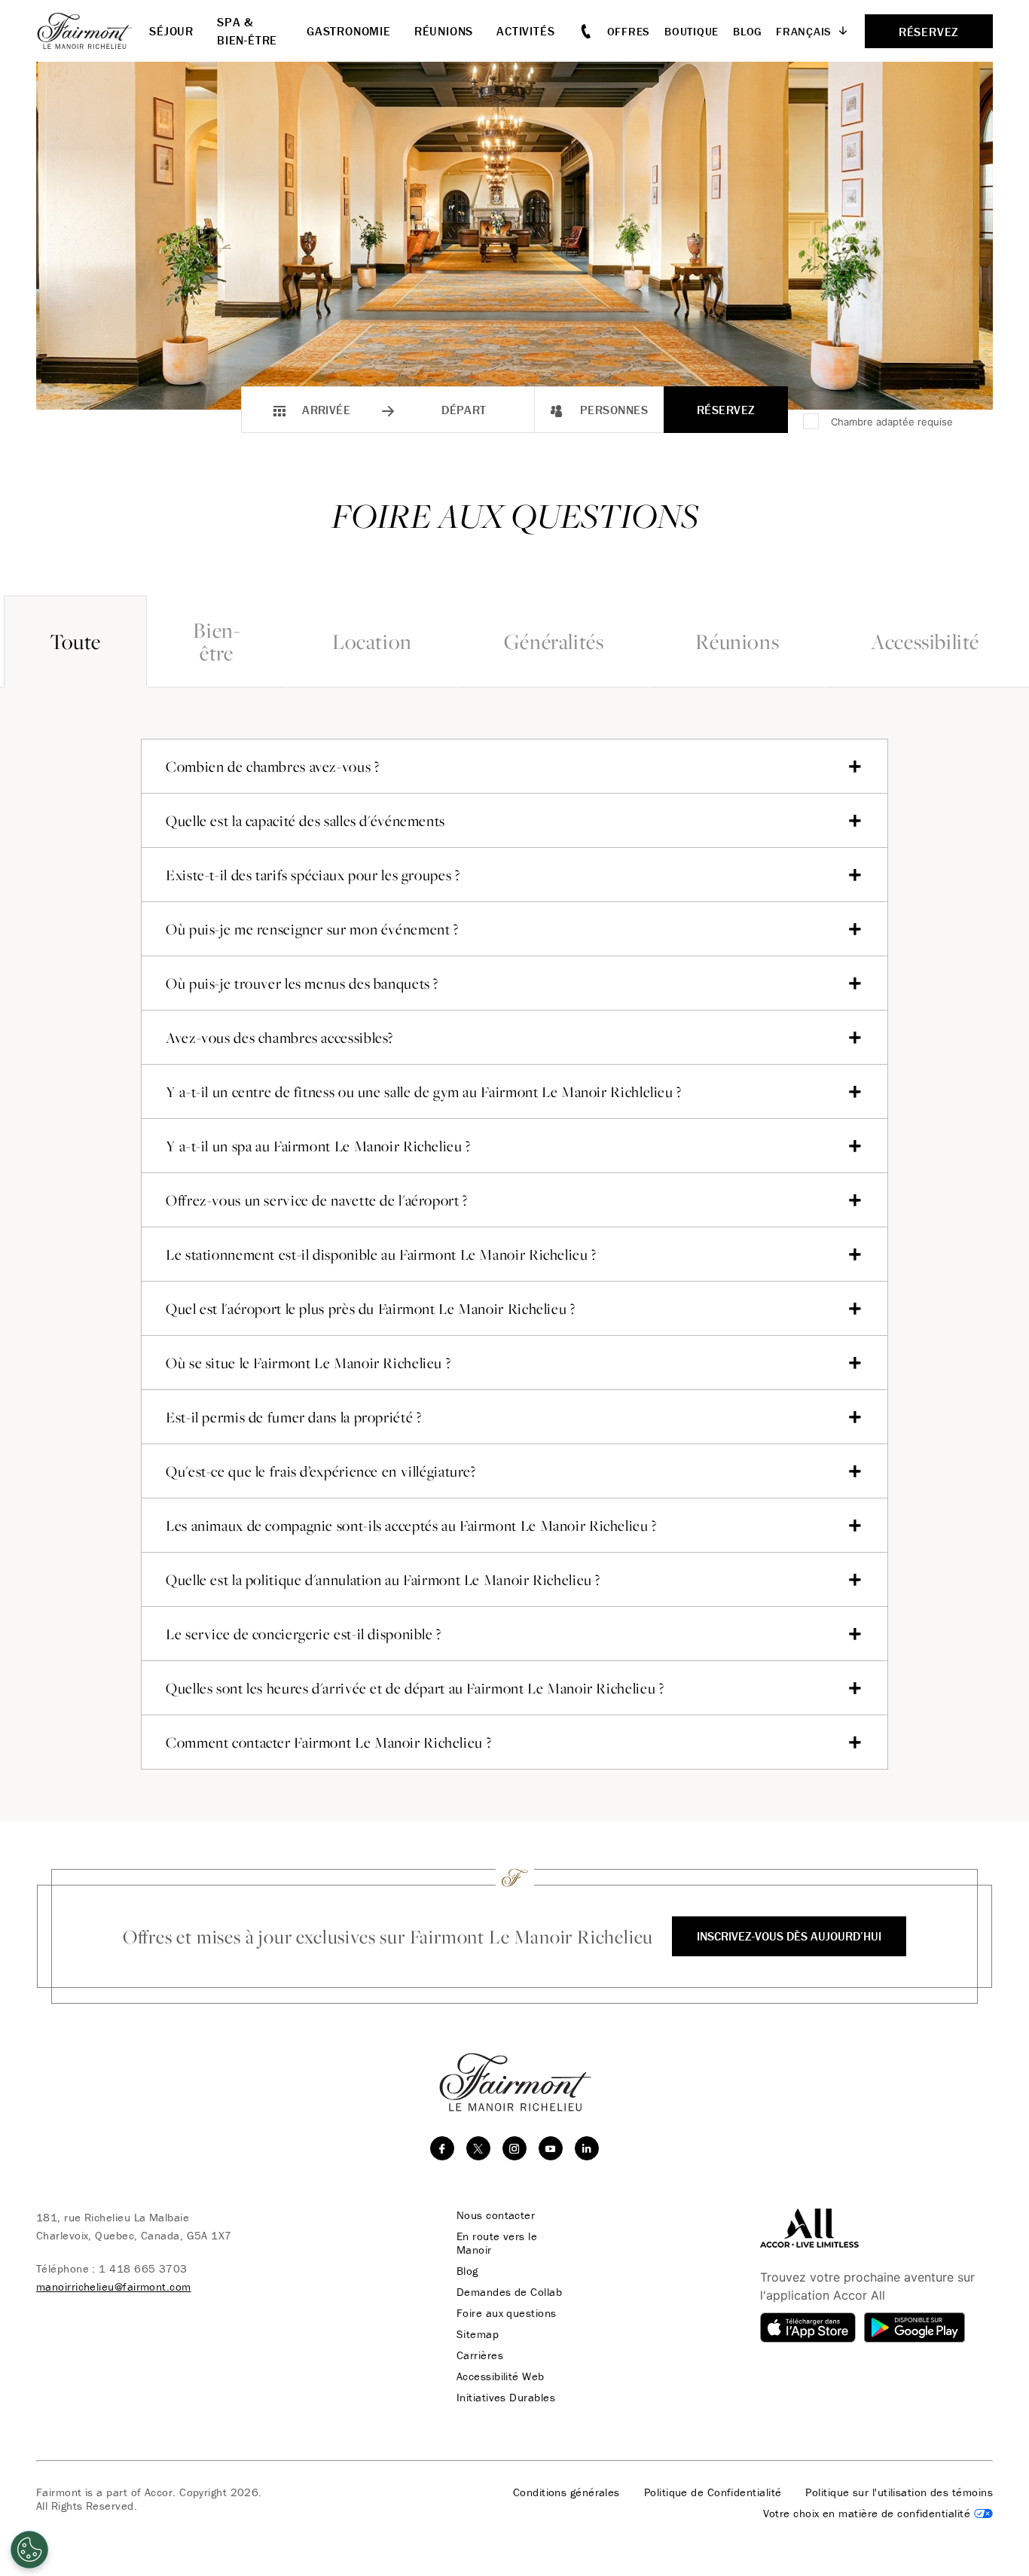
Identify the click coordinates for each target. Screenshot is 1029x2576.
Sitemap (478, 2334)
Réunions (737, 641)
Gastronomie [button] (349, 31)
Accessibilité (925, 641)
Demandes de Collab (509, 2292)
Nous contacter (496, 2215)
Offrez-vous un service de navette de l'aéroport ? (317, 1200)
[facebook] (442, 2148)
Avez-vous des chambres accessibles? (279, 1038)
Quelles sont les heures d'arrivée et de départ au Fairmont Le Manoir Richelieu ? (415, 1688)
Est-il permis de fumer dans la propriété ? (293, 1417)
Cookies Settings (878, 2514)
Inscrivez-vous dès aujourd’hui (789, 1936)
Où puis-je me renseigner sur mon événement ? (312, 929)
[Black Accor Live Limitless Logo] (809, 2227)
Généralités (554, 641)
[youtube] (551, 2148)
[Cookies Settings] (29, 2550)
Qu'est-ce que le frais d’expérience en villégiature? (321, 1471)
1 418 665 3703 (143, 2268)
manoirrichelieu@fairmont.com (114, 2286)
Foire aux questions (507, 2313)
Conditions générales (566, 2492)
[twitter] (478, 2148)
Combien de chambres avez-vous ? (273, 767)
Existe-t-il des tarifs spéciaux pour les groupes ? (313, 875)
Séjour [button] (171, 31)
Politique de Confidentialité (713, 2492)
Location (372, 641)
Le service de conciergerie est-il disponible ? (304, 1634)
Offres (629, 31)
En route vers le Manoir (497, 2243)
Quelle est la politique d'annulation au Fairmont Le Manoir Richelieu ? (383, 1580)
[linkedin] (587, 2148)
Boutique (692, 31)
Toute (75, 641)
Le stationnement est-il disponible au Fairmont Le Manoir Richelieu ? (381, 1254)
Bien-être (216, 641)
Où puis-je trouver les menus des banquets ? (302, 983)
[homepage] (93, 31)
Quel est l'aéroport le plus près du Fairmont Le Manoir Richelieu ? (371, 1309)
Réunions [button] (444, 31)
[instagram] (514, 2148)
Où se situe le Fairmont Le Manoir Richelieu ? (308, 1363)
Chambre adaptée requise (892, 422)
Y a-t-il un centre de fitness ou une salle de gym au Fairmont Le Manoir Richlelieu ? (424, 1092)
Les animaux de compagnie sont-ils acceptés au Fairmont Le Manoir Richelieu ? (411, 1526)
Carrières (480, 2355)
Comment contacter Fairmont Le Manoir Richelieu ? (328, 1742)
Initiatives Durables (506, 2398)
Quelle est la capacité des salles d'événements (305, 821)
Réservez (726, 410)
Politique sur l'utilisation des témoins (899, 2492)
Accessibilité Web (501, 2376)
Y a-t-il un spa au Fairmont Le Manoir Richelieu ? (318, 1146)
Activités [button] (525, 31)
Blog (748, 31)
